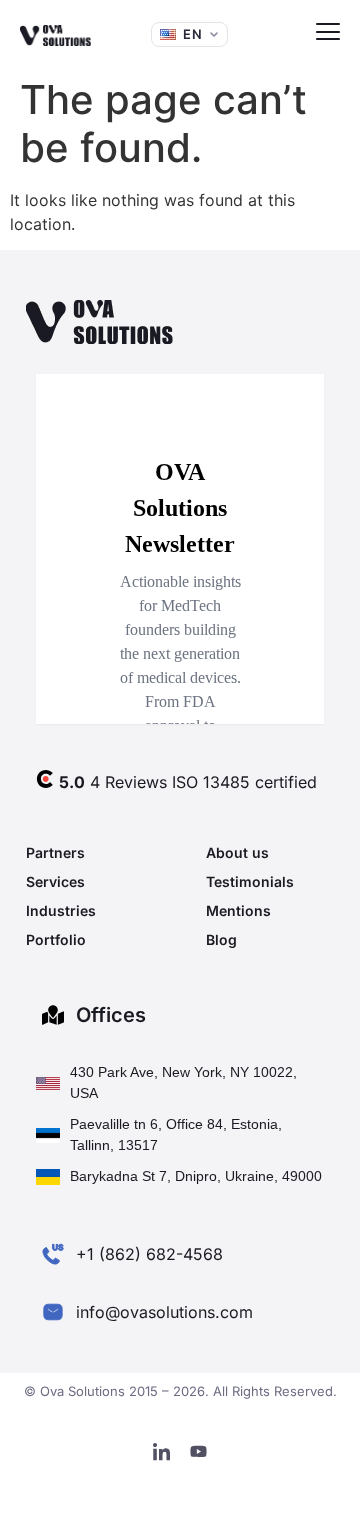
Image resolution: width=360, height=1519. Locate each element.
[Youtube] (199, 1452)
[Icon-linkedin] (162, 1452)
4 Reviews (113, 782)
